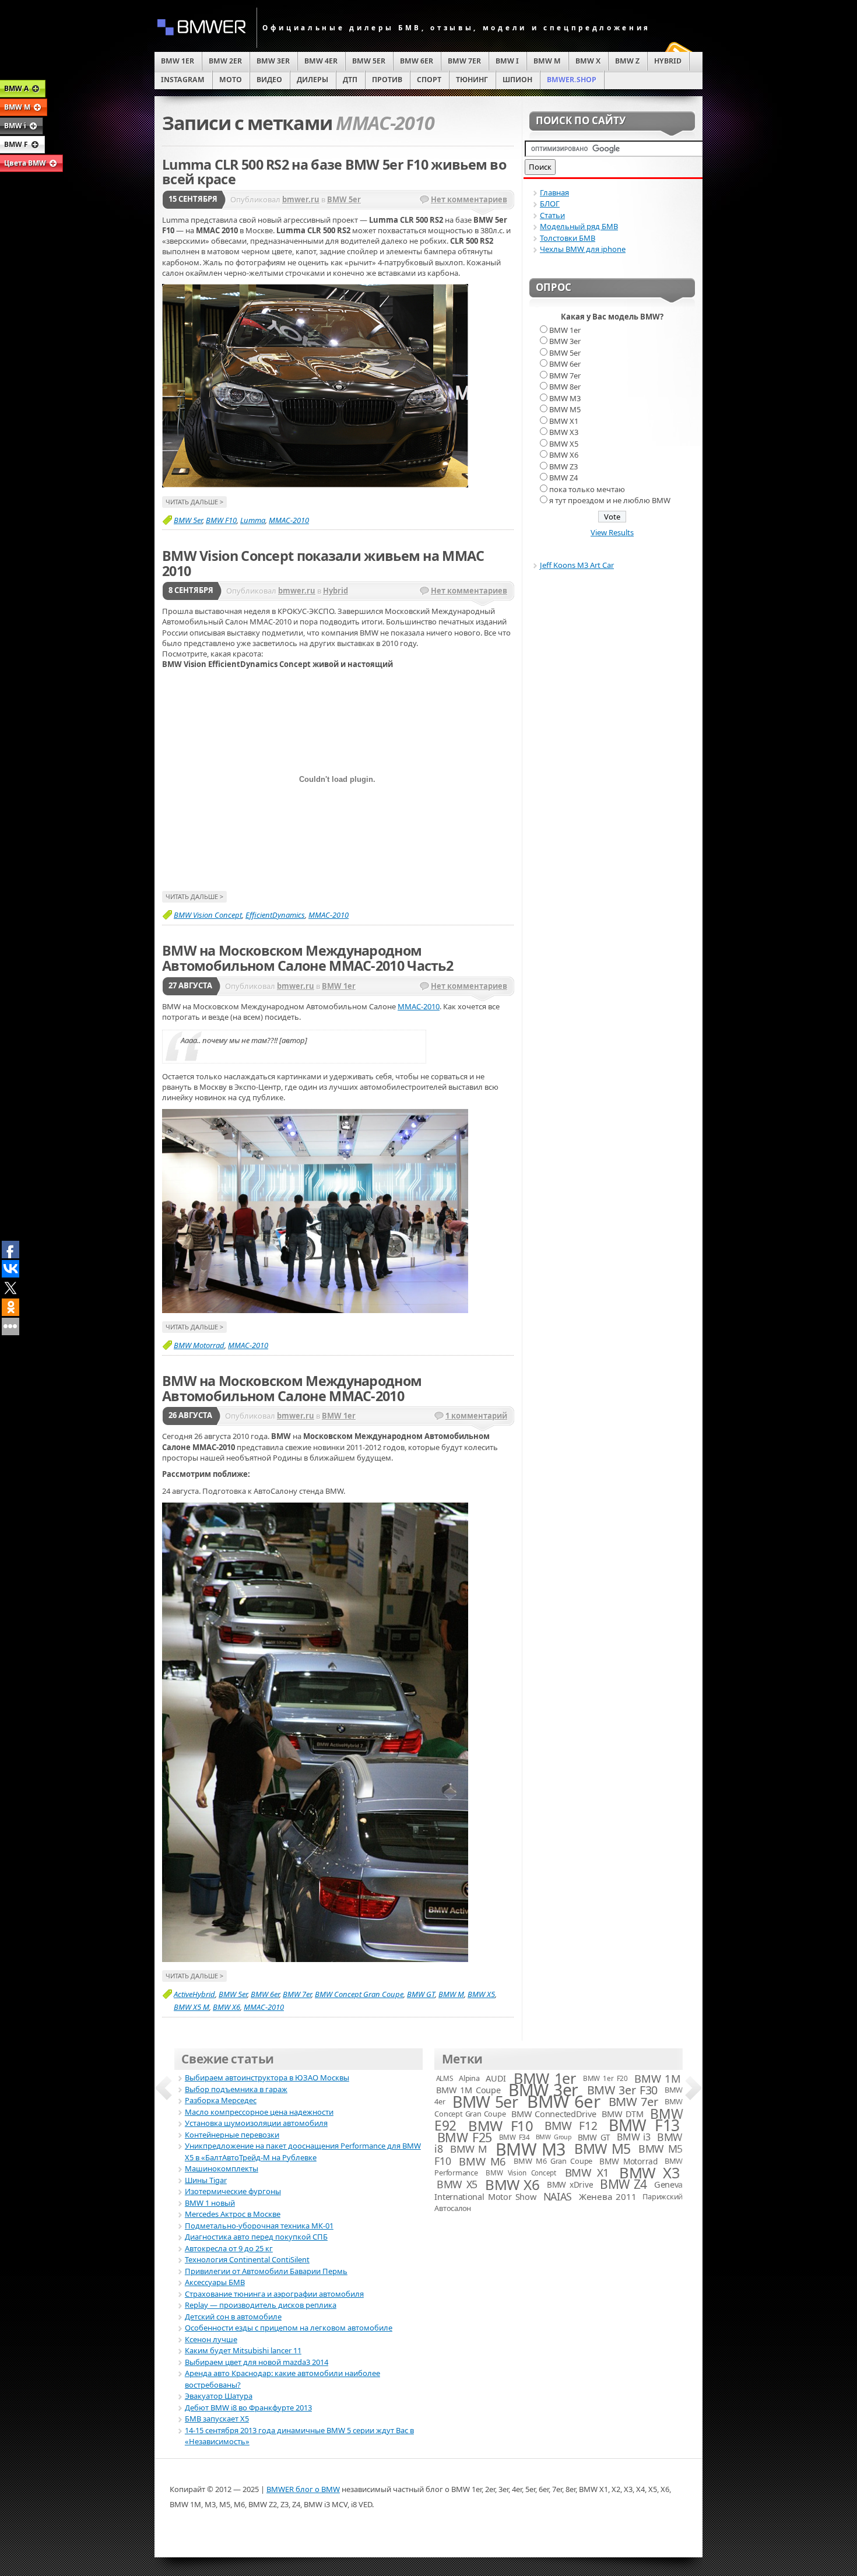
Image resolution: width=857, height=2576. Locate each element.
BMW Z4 (563, 478)
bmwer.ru (301, 199)
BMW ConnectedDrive (554, 2114)
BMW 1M (657, 2078)
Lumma (253, 520)
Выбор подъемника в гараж (236, 2089)
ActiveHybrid (194, 1994)
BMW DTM (622, 2114)
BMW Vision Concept (208, 915)
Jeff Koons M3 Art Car (577, 565)
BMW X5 (481, 1994)
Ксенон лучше (211, 2339)
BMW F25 (465, 2137)
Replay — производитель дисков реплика (261, 2305)
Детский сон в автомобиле (233, 2317)
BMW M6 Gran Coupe (553, 2161)
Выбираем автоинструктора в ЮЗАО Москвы (267, 2077)
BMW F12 (571, 2126)
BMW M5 (565, 409)
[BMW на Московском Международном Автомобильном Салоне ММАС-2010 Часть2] (315, 1310)
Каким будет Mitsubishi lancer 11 (243, 2350)
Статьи (552, 215)
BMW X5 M (192, 2007)
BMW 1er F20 (605, 2078)
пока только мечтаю (587, 489)
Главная (554, 192)
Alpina (469, 2078)
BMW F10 (221, 520)
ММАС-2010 (289, 520)
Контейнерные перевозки (232, 2135)
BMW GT (421, 1994)
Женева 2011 (607, 2196)
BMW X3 (564, 432)
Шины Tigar (206, 2180)
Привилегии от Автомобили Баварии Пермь (266, 2271)
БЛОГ (550, 203)
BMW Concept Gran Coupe (359, 1994)
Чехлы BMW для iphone (583, 249)
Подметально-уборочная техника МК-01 (259, 2226)
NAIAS (558, 2196)
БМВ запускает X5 (217, 2419)
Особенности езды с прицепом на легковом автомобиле (289, 2328)
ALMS (445, 2078)
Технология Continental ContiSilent (247, 2259)
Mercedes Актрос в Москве (233, 2214)
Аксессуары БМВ (215, 2282)
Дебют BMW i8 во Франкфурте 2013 (248, 2407)
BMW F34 (514, 2137)
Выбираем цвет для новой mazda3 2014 (257, 2362)
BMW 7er (297, 1994)
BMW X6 (226, 2007)
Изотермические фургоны (233, 2191)
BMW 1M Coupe (468, 2090)
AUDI (496, 2078)
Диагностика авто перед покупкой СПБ (256, 2237)
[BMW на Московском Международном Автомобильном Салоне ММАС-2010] (315, 1959)
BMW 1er (339, 986)
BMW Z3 (563, 466)
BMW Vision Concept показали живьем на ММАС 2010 (323, 563)
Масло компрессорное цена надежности (259, 2112)
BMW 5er (344, 199)
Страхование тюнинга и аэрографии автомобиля (274, 2294)
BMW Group (554, 2137)
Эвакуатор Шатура (219, 2396)
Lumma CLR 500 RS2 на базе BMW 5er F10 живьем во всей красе (334, 172)
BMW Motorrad (199, 1345)
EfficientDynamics (275, 915)
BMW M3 (565, 398)
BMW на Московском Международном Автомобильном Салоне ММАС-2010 (292, 1388)
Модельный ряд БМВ (579, 226)
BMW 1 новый (210, 2203)
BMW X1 (564, 421)
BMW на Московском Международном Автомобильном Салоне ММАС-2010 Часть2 (308, 958)
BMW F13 (644, 2125)
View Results (612, 532)
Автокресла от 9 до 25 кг (229, 2248)
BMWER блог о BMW (303, 2489)
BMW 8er (565, 387)
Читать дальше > (194, 502)
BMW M (451, 1994)
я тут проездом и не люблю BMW (610, 500)
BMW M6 (482, 2161)
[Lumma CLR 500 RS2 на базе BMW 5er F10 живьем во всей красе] (315, 485)
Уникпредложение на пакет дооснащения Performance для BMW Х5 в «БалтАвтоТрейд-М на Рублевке (303, 2152)
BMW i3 (633, 2137)
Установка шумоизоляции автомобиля (256, 2123)
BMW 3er (565, 341)
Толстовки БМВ (568, 238)
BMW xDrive (570, 2184)
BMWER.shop (572, 80)
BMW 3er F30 (622, 2090)
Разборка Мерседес (221, 2100)
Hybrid (336, 591)
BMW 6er (265, 1994)
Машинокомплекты (222, 2168)
